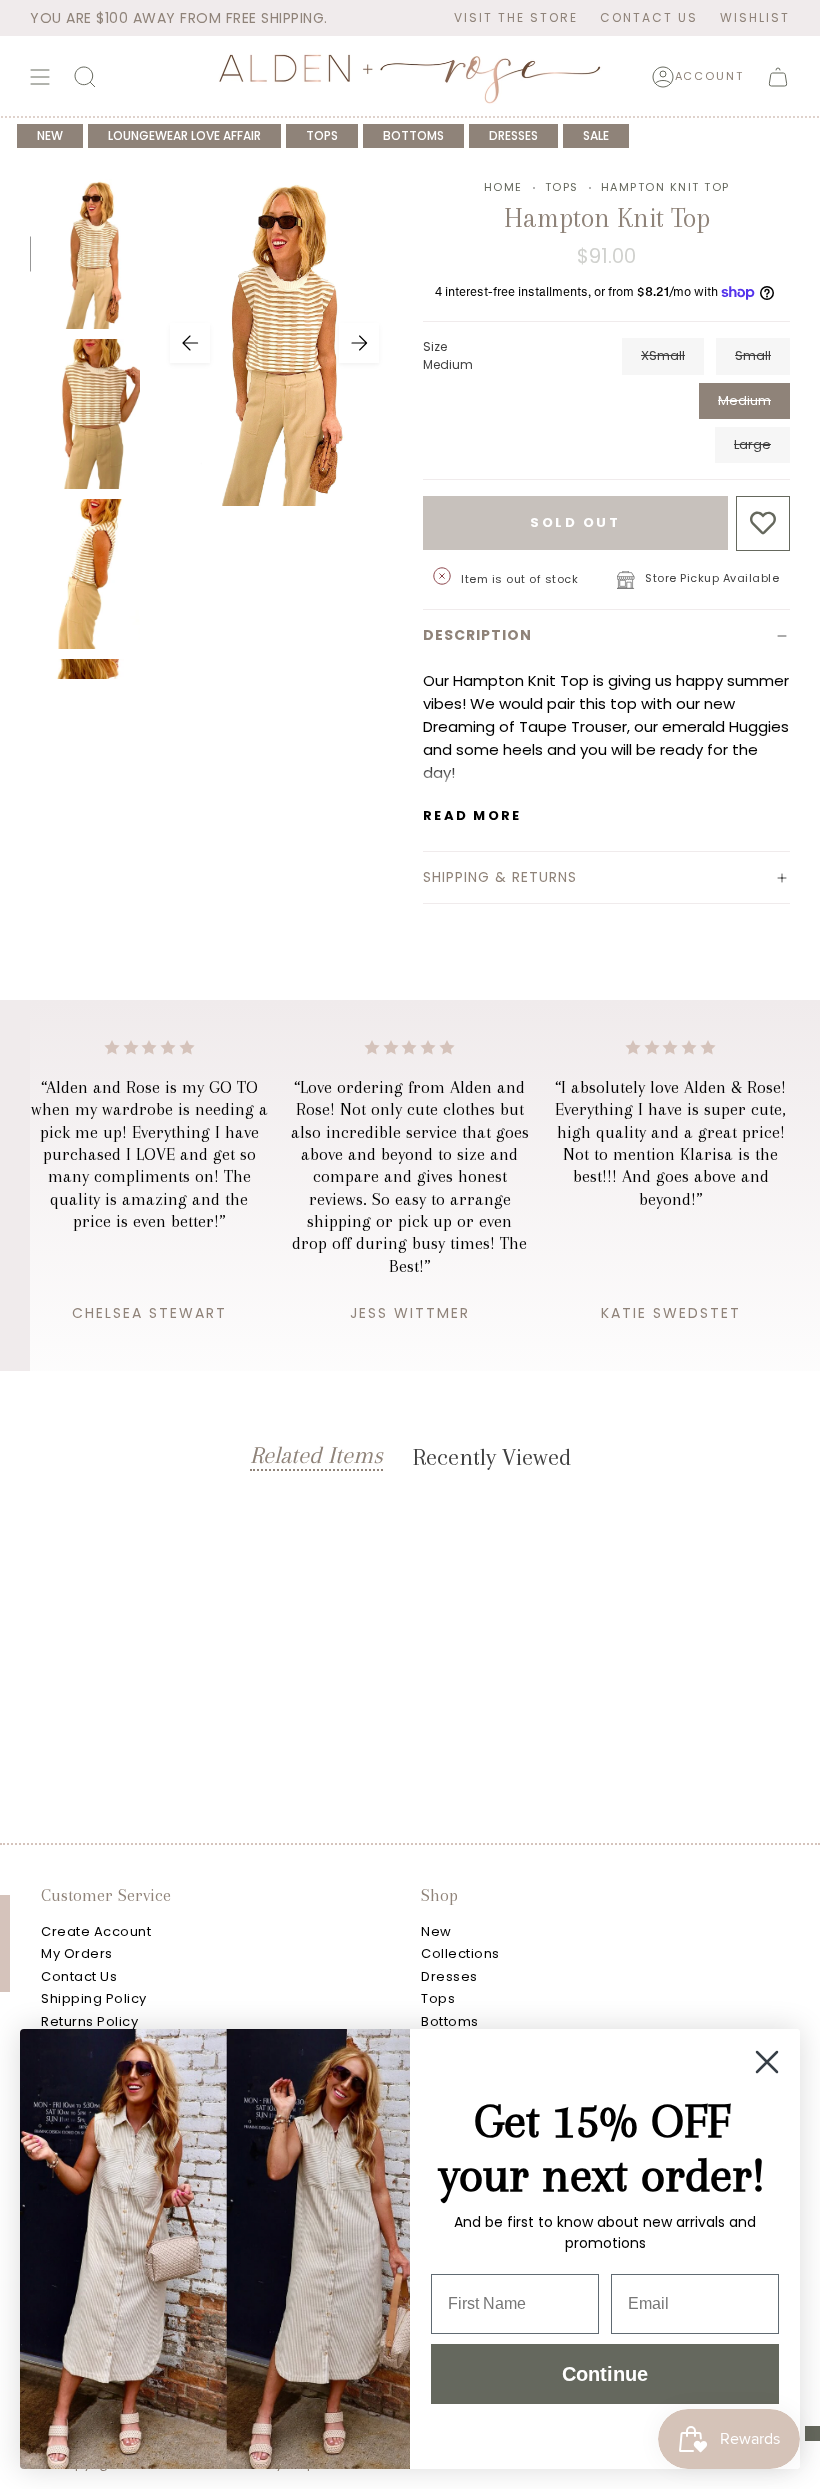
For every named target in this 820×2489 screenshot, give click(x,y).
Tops (562, 187)
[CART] (778, 76)
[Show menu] (40, 76)
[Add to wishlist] (763, 523)
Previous (190, 343)
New (436, 1931)
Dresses (449, 1976)
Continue (605, 2374)
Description (477, 635)
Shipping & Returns (500, 877)
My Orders (77, 1953)
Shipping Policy (94, 1998)
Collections (460, 1953)
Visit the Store (516, 17)
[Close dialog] (767, 2062)
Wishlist (755, 17)
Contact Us (649, 17)
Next (359, 343)
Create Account (96, 1931)
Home (503, 187)
